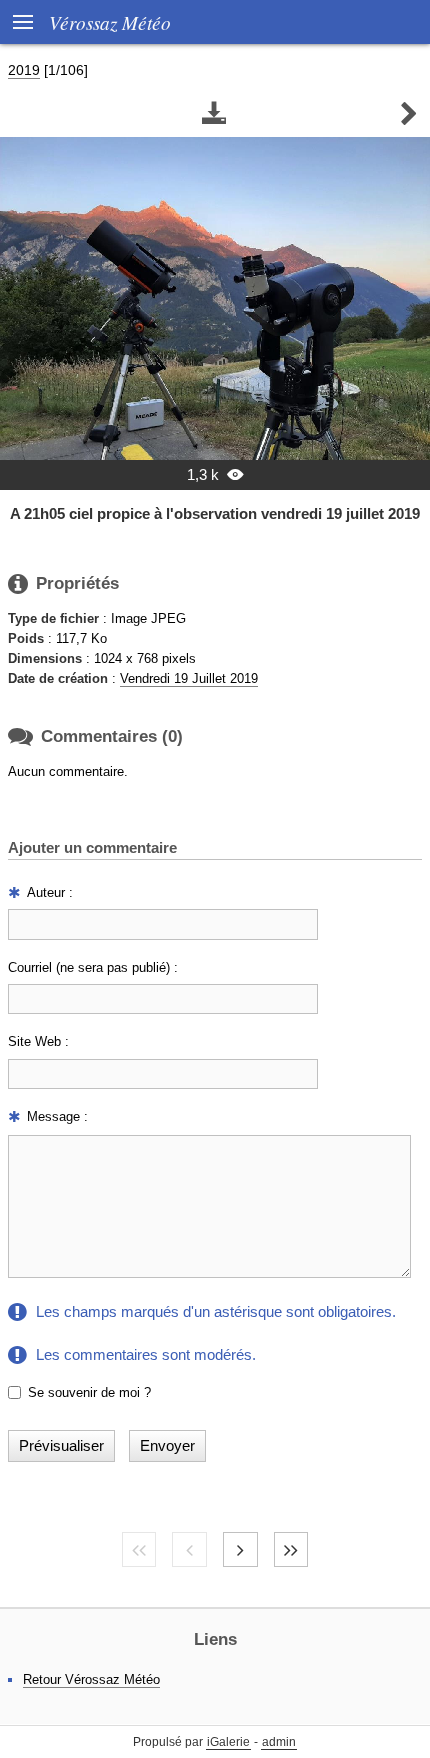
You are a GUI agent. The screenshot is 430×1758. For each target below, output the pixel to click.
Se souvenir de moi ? (89, 1392)
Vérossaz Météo (110, 22)
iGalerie (228, 1742)
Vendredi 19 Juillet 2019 (189, 678)
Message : (57, 1116)
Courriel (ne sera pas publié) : (93, 967)
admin (279, 1742)
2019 (24, 70)
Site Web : (38, 1041)
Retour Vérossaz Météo (91, 1679)
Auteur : (50, 892)
